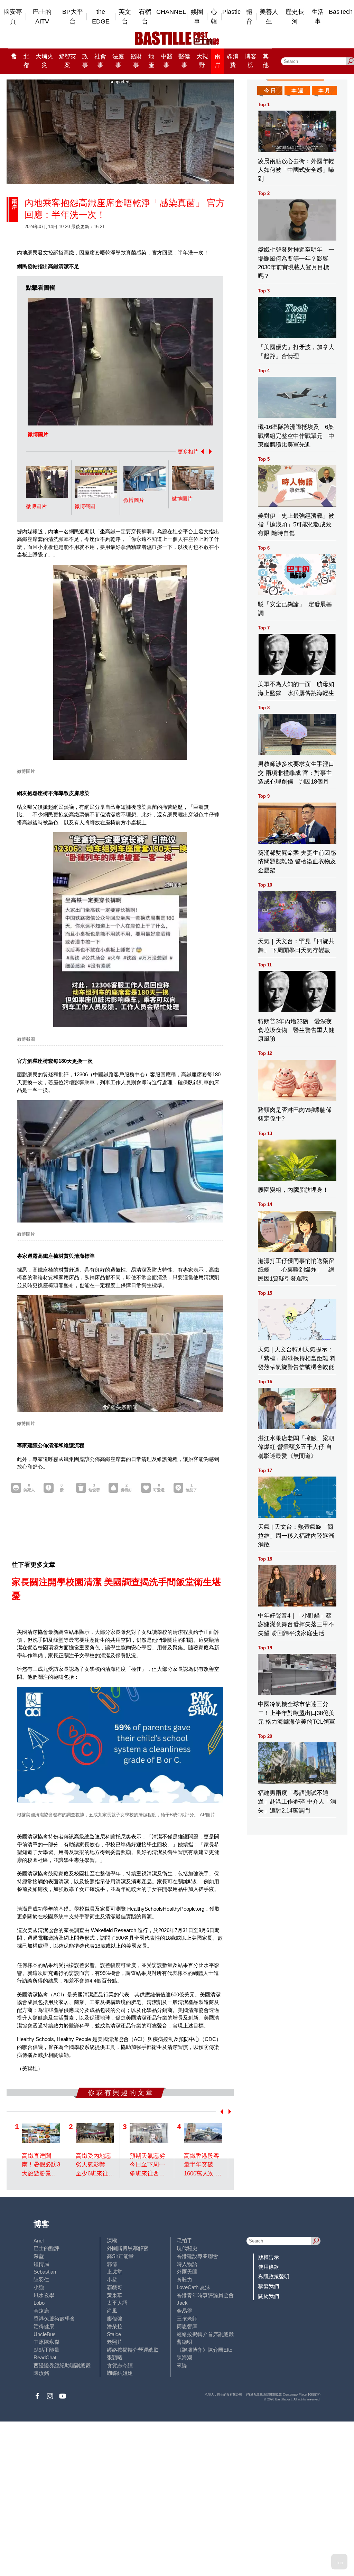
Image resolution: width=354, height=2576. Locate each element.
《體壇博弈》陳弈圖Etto (204, 2350)
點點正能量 (46, 2350)
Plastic (231, 12)
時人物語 (187, 2264)
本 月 (324, 90)
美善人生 (269, 17)
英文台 (125, 17)
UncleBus (45, 2334)
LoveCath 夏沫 (193, 2287)
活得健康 (44, 2326)
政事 (85, 61)
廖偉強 (115, 2319)
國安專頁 (13, 17)
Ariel (39, 2241)
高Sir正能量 (120, 2256)
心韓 (214, 17)
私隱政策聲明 (274, 2277)
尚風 (112, 2311)
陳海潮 (184, 2357)
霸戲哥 (115, 2287)
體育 (249, 17)
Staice (114, 2334)
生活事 (318, 17)
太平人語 (117, 2303)
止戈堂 (115, 2272)
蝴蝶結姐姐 (120, 2373)
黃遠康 (41, 2311)
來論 (182, 2365)
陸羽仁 (41, 2280)
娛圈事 (197, 17)
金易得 (184, 2311)
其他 (266, 61)
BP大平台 (73, 17)
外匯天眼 (187, 2272)
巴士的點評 (46, 2248)
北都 (26, 61)
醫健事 (184, 61)
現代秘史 (187, 2248)
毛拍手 (184, 2241)
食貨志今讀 (120, 2365)
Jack (182, 2303)
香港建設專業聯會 (197, 2256)
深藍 (39, 2256)
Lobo (39, 2303)
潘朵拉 (115, 2326)
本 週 (297, 90)
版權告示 (269, 2257)
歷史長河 (295, 17)
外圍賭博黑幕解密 (128, 2248)
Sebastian (45, 2272)
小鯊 (112, 2280)
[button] (201, 452)
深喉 (112, 2241)
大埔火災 (44, 61)
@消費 (233, 61)
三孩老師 (187, 2319)
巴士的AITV (42, 17)
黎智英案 (67, 61)
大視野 (202, 61)
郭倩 (112, 2264)
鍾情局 (41, 2264)
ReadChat (45, 2357)
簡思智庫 (187, 2326)
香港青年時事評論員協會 (205, 2295)
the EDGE (101, 17)
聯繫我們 (269, 2286)
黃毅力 (184, 2280)
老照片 (115, 2342)
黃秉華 (115, 2295)
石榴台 (145, 17)
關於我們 (269, 2296)
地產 (151, 61)
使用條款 (269, 2267)
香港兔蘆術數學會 (54, 2319)
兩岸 (218, 61)
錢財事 (136, 61)
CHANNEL (171, 12)
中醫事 (167, 61)
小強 (39, 2287)
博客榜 (251, 61)
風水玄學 (44, 2295)
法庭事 (118, 61)
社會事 (100, 61)
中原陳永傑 (46, 2342)
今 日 (270, 90)
